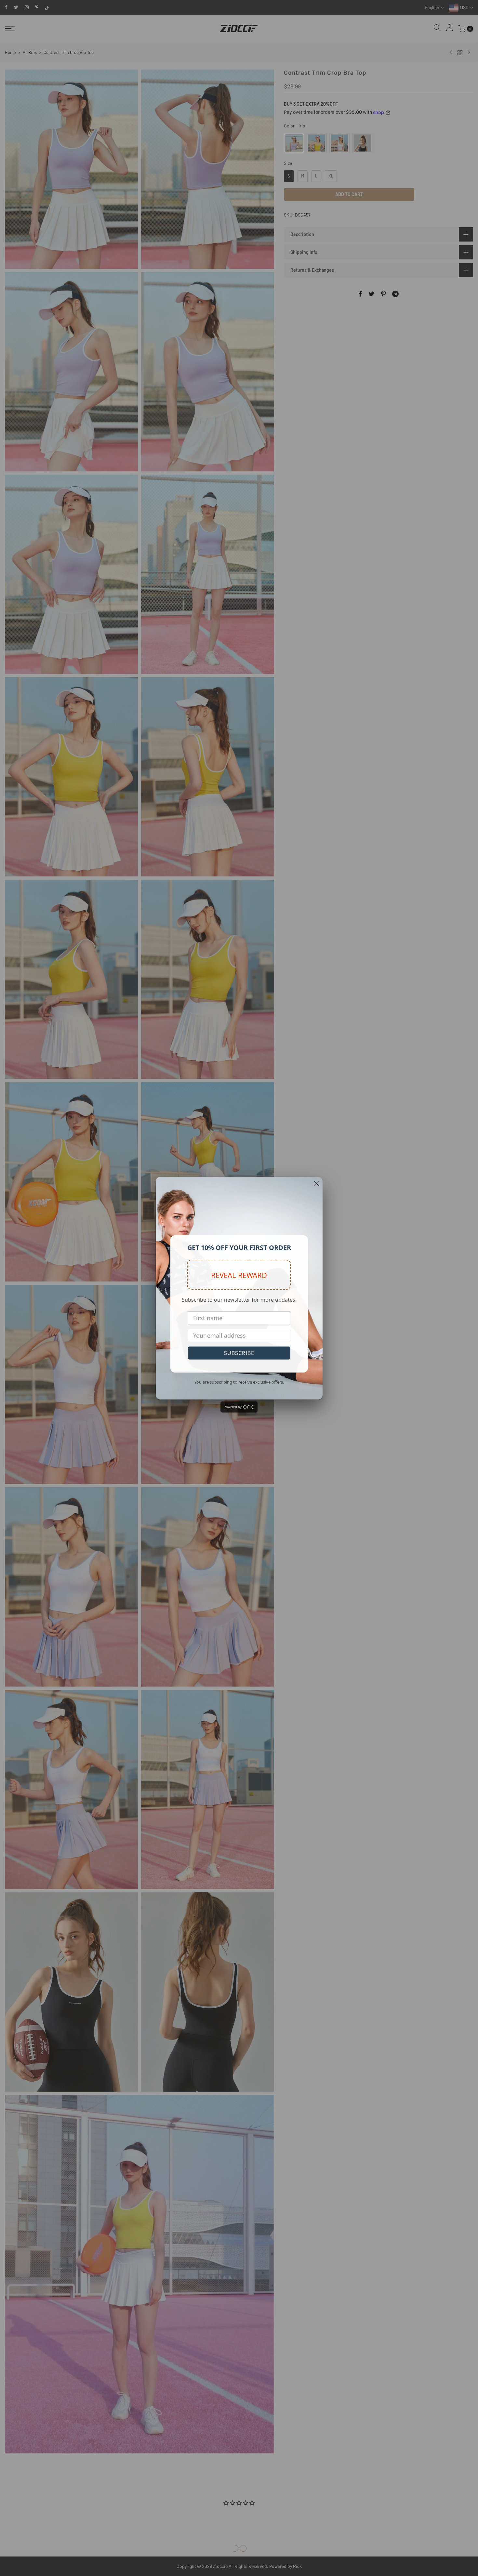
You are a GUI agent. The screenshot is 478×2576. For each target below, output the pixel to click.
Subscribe (239, 1353)
